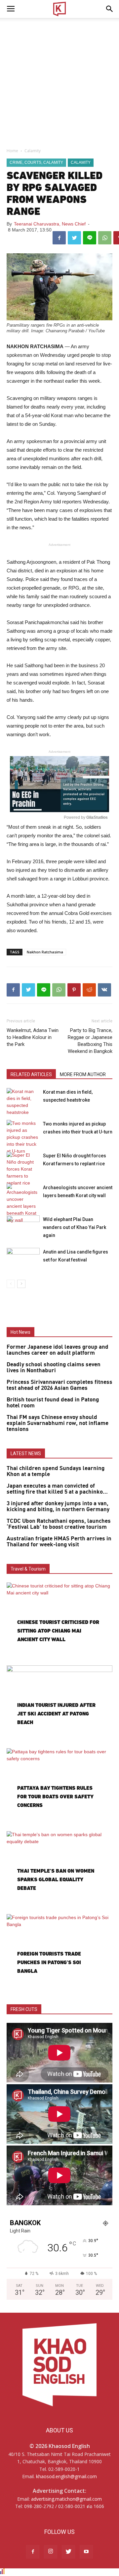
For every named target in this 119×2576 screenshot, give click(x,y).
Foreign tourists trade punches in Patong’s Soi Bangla (49, 1962)
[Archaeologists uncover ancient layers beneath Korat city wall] (23, 1204)
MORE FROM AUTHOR (83, 1074)
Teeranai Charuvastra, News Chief (50, 224)
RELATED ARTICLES (31, 1074)
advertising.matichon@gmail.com (66, 2499)
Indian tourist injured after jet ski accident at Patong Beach (56, 1714)
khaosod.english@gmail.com (66, 2476)
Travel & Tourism (28, 1569)
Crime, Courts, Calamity (36, 162)
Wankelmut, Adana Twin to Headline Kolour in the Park (33, 1037)
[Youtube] (86, 2552)
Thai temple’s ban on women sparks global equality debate (56, 1879)
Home (12, 151)
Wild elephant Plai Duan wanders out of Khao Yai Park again (75, 1227)
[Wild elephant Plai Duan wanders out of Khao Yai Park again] (23, 1227)
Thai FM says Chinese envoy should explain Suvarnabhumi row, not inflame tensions (58, 1423)
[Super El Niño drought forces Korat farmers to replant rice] (23, 1169)
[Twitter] (68, 2552)
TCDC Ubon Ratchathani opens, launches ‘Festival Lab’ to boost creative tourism (59, 1524)
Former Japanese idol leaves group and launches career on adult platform (58, 1350)
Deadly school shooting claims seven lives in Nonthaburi (54, 1368)
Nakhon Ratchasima (45, 952)
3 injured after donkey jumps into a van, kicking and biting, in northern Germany (58, 1507)
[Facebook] (33, 2552)
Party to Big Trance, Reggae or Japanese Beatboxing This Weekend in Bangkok (90, 1041)
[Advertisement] (59, 81)
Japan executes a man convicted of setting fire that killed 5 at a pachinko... (57, 1489)
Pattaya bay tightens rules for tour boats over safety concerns (55, 1797)
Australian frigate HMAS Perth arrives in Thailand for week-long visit (59, 1542)
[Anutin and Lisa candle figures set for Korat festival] (23, 1259)
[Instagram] (51, 2552)
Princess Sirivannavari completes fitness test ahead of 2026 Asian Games (59, 1385)
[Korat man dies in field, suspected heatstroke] (23, 1102)
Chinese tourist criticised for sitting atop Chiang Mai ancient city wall (58, 1631)
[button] (110, 9)
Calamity (33, 151)
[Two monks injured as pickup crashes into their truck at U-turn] (23, 1137)
